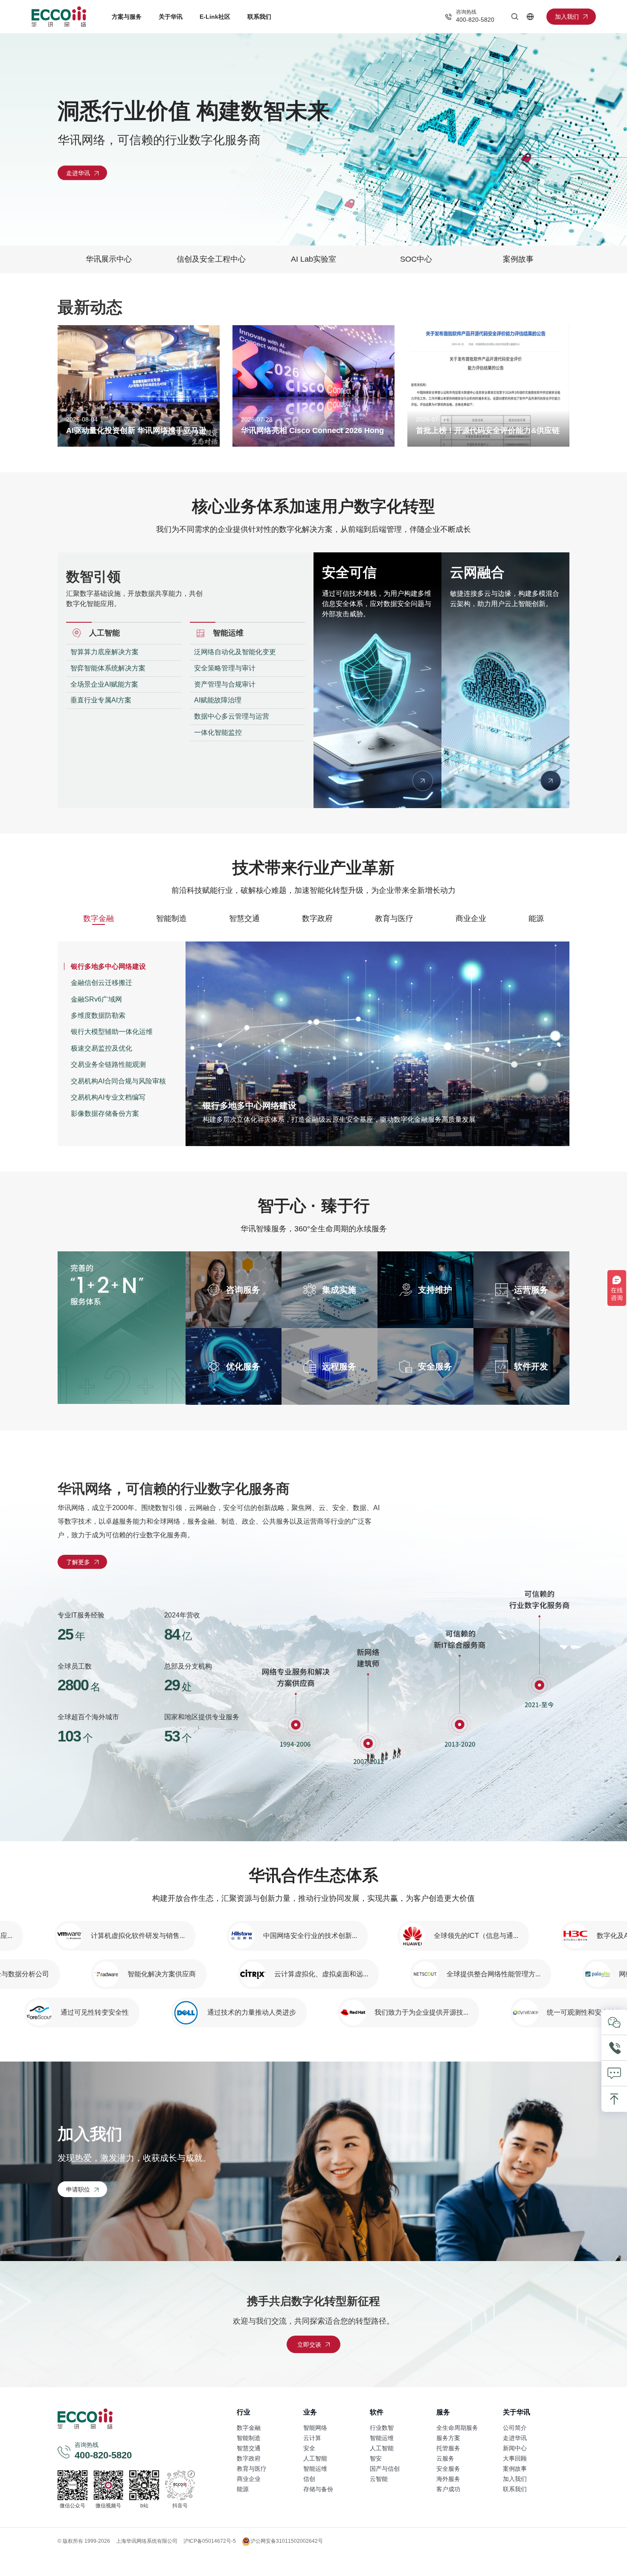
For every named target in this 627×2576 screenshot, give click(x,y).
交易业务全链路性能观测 (108, 1064)
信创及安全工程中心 (211, 259)
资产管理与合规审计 (225, 684)
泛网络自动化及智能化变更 (235, 652)
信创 (309, 2479)
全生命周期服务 (457, 2428)
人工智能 (315, 2458)
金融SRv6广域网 (96, 999)
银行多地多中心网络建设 (108, 966)
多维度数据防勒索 (98, 1015)
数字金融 (99, 918)
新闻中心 (515, 2448)
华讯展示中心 (109, 259)
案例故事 (518, 259)
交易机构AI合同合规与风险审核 (118, 1081)
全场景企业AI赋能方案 (104, 684)
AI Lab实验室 (313, 259)
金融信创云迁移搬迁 (102, 983)
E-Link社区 (215, 17)
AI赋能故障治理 (218, 700)
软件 (377, 2412)
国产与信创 (385, 2469)
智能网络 (315, 2428)
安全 (309, 2448)
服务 (443, 2412)
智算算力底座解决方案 (104, 652)
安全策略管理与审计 (225, 668)
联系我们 (259, 17)
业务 (310, 2412)
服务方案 (448, 2438)
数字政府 (317, 918)
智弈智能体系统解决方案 (108, 668)
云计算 (312, 2438)
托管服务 (448, 2448)
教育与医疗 (394, 918)
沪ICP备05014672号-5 (210, 2541)
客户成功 (448, 2489)
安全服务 (448, 2469)
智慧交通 (244, 918)
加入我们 (515, 2479)
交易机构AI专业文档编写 (108, 1097)
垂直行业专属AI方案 (101, 700)
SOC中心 (416, 259)
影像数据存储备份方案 (105, 1113)
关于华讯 (171, 17)
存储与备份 (318, 2489)
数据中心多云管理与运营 (232, 716)
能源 (536, 918)
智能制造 (171, 918)
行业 (244, 2412)
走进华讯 (515, 2438)
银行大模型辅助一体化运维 (112, 1032)
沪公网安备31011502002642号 (287, 2541)
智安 (376, 2458)
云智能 (379, 2479)
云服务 (445, 2458)
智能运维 (315, 2469)
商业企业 (471, 918)
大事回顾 (515, 2458)
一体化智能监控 (218, 732)
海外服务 (448, 2479)
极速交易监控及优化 (102, 1048)
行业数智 (382, 2428)
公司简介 (515, 2428)
